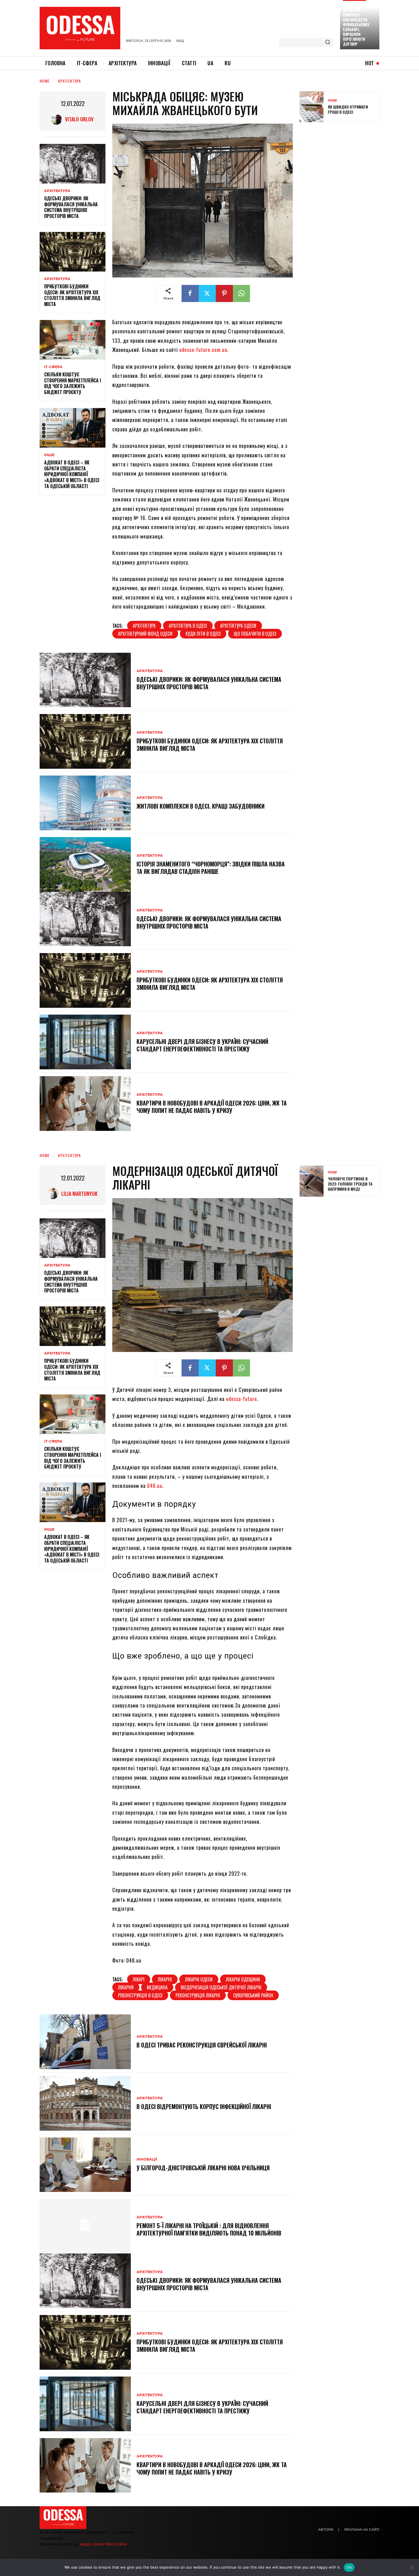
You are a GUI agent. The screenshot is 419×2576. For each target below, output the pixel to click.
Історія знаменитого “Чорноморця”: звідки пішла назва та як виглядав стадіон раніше (211, 868)
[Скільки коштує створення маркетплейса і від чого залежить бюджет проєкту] (73, 340)
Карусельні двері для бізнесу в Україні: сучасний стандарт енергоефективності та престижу (202, 1045)
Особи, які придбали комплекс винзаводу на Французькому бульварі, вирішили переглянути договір (356, 25)
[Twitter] (207, 293)
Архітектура (69, 81)
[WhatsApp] (241, 293)
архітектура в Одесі (188, 626)
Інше (49, 455)
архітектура (144, 626)
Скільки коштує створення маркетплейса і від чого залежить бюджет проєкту (73, 383)
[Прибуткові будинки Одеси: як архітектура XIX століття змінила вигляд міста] (73, 252)
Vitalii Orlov (79, 119)
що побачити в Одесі (255, 634)
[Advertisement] (342, 168)
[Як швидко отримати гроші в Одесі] (312, 107)
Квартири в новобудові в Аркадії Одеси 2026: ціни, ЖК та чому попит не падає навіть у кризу (212, 1107)
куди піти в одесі (203, 634)
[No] (412, 2567)
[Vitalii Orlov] (58, 119)
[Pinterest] (224, 293)
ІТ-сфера (53, 367)
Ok (349, 2567)
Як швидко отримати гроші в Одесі (348, 109)
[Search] (328, 42)
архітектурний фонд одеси (145, 634)
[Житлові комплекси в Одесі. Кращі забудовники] (85, 803)
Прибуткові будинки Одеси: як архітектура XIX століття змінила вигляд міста (72, 295)
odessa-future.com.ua (203, 350)
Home (45, 81)
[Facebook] (190, 293)
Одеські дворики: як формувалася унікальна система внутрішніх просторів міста (71, 207)
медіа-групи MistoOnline (103, 2544)
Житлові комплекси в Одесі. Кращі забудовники (201, 806)
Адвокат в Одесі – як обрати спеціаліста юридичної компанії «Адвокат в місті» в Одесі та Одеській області (72, 474)
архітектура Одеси (238, 626)
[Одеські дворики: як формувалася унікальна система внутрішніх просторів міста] (73, 164)
